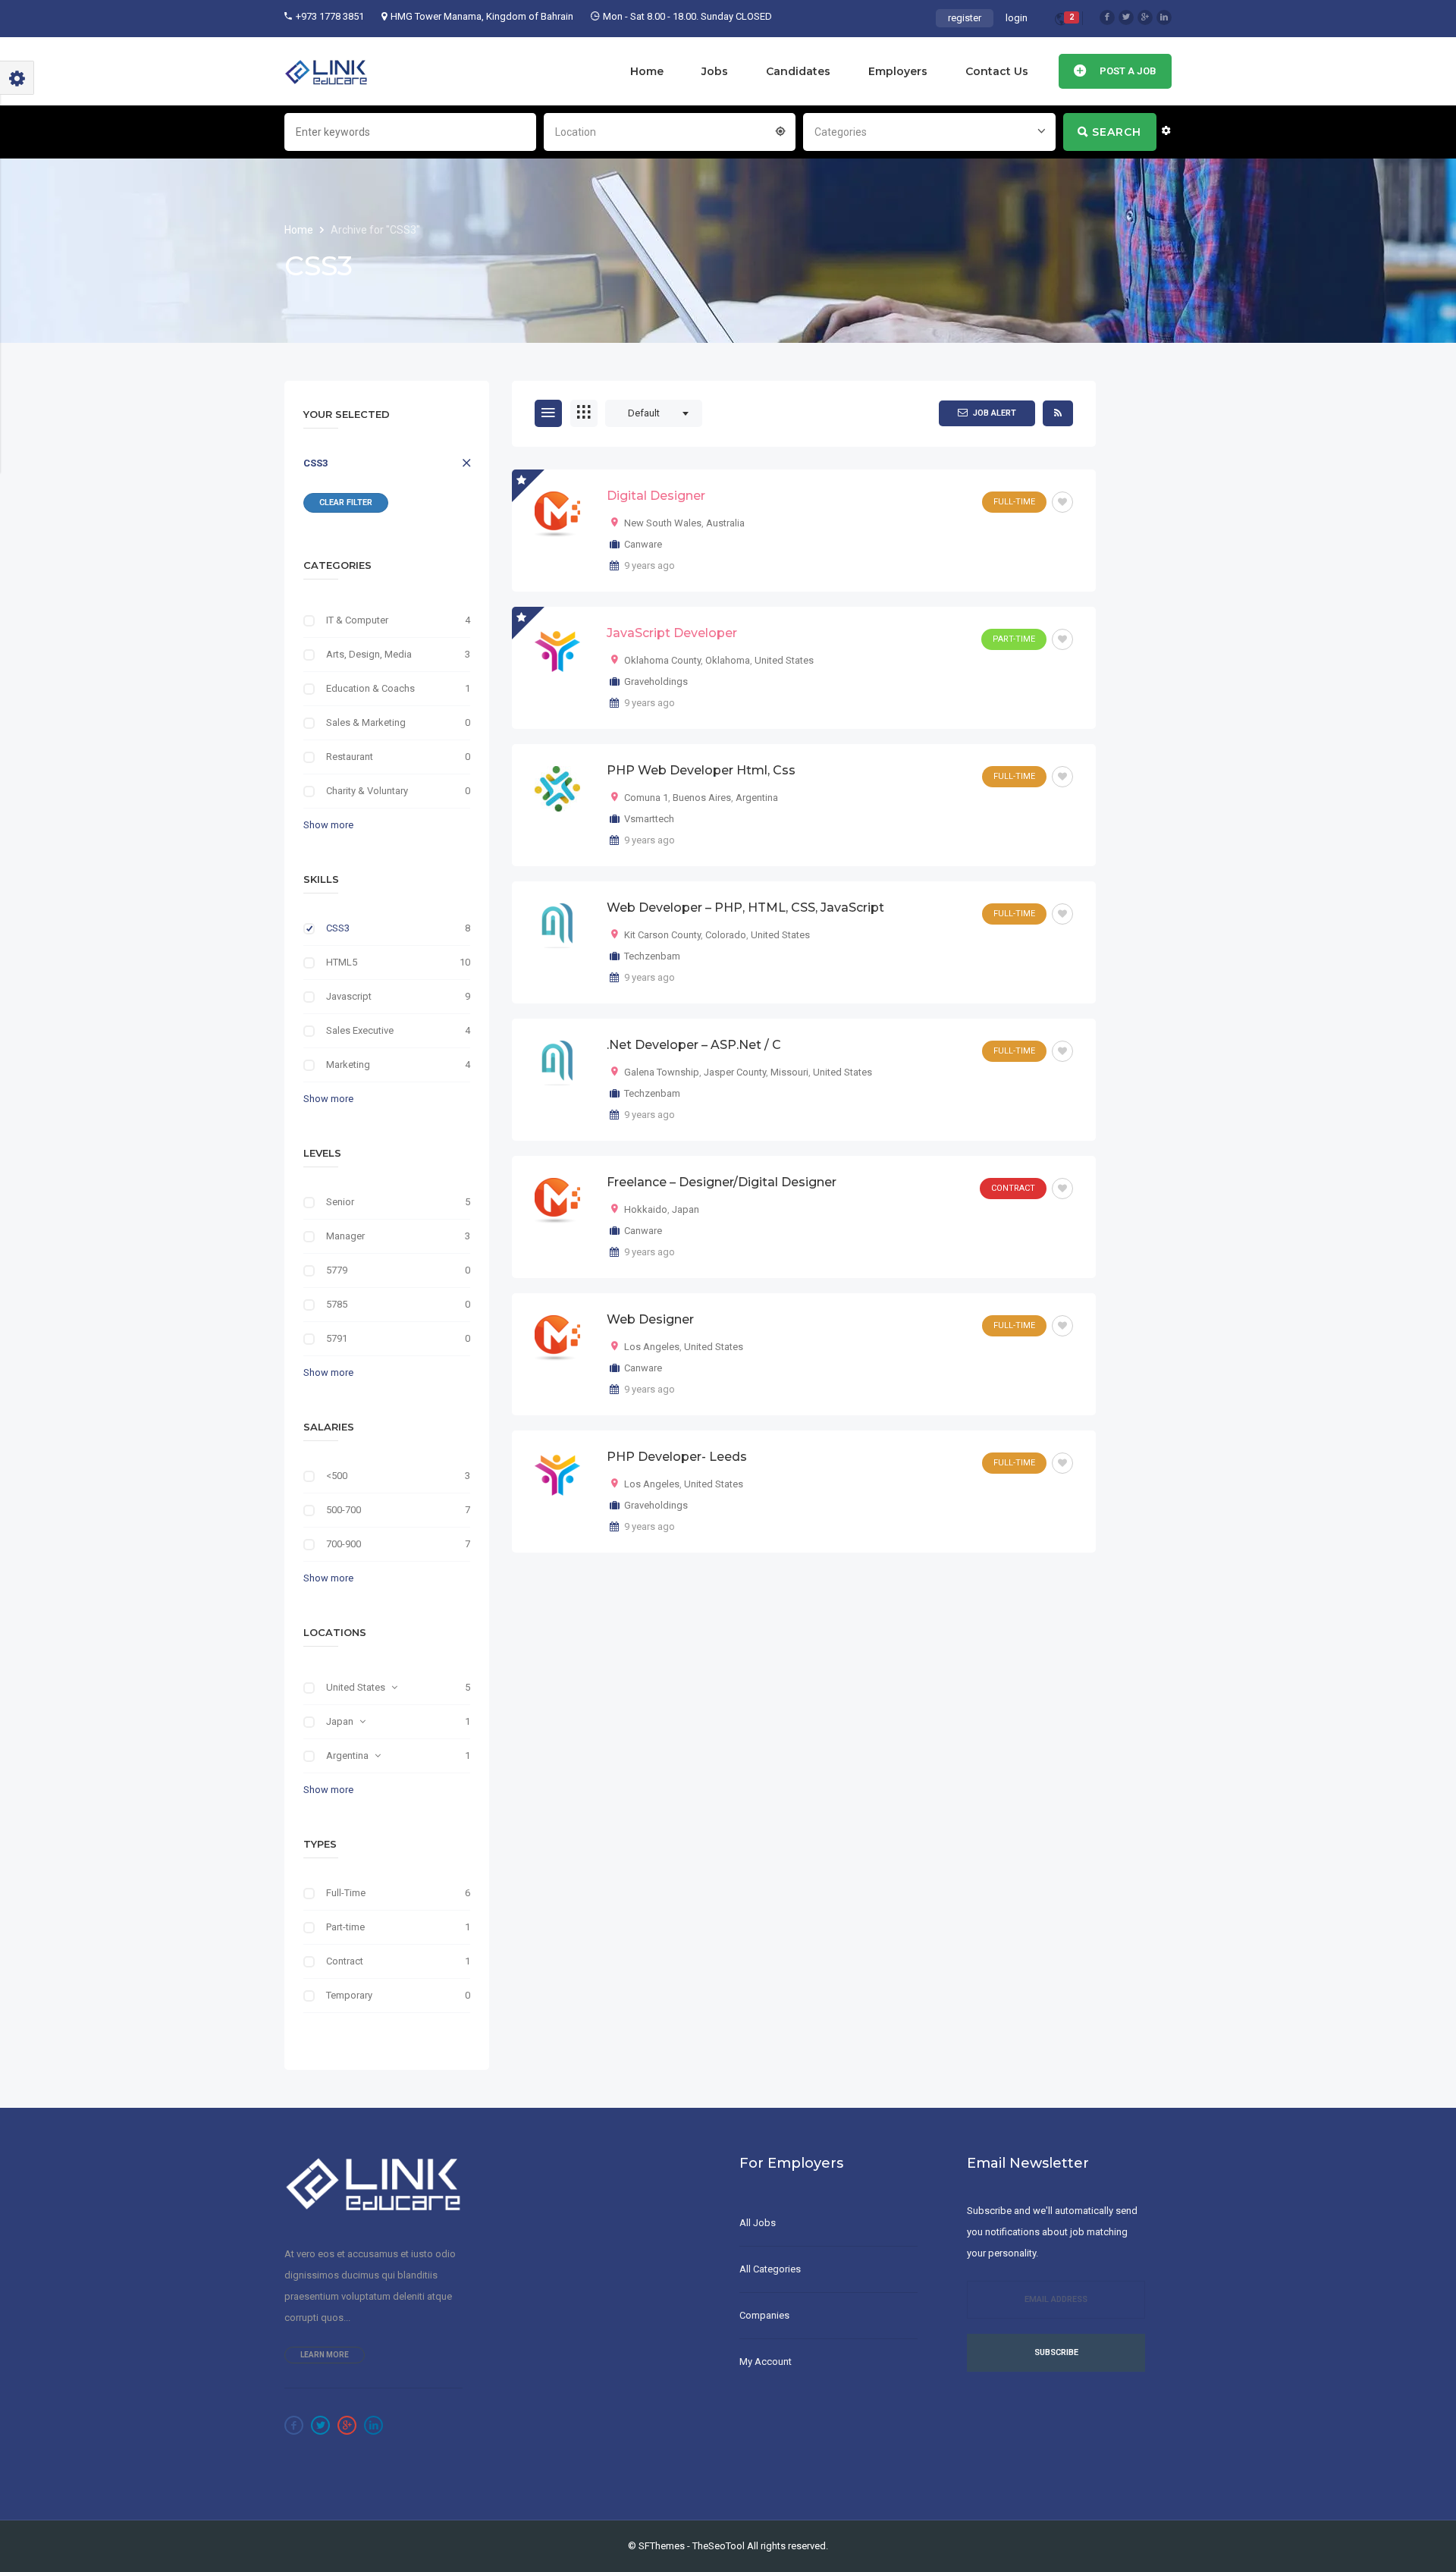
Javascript (349, 996)
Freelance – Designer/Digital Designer (722, 1182)
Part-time (345, 1927)
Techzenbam (652, 956)
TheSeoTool (719, 2546)
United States (356, 1687)
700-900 (344, 1544)
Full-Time (346, 1893)
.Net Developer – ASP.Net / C (694, 1045)
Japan (340, 1721)
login (1017, 18)
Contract (345, 1961)
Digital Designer (656, 496)
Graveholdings (656, 681)
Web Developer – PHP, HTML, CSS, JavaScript (745, 908)
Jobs (715, 71)
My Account (766, 2362)
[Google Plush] (1145, 17)
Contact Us (997, 71)
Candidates (798, 71)
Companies (764, 2315)
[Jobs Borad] (326, 71)
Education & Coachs (370, 688)
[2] (1061, 22)
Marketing (348, 1065)
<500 (337, 1476)
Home (647, 71)
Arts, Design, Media (369, 654)
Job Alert (995, 413)
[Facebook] (1107, 17)
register (965, 18)
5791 (337, 1338)
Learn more (325, 2355)
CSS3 (315, 463)
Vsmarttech (649, 819)
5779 (337, 1270)
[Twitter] (1126, 17)
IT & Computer (357, 620)
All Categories (770, 2269)
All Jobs (758, 2223)
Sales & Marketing (366, 722)
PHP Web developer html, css (701, 770)
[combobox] (670, 130)
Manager (345, 1236)
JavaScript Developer (672, 633)
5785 (337, 1304)
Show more (328, 825)
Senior (340, 1202)
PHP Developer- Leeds (677, 1457)
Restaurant (350, 757)
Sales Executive (360, 1030)
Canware (643, 544)
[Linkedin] (1164, 17)
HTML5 (342, 962)
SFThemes (662, 2546)
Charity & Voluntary (367, 791)
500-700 (344, 1510)
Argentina (347, 1755)
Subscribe (1056, 2352)
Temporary (349, 1995)
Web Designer (650, 1319)
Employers (898, 71)
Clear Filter (346, 502)
